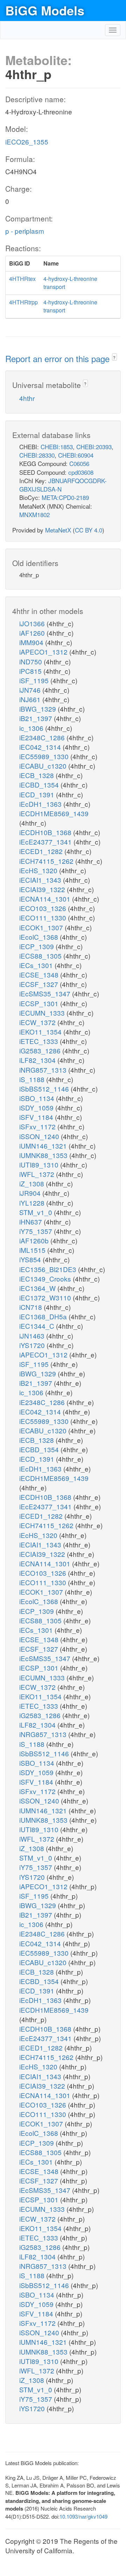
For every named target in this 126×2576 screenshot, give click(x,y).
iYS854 (31, 1259)
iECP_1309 (37, 946)
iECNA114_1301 (46, 899)
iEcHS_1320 (39, 870)
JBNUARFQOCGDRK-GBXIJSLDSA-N (63, 485)
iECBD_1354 (40, 785)
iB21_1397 (37, 718)
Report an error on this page (59, 358)
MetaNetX (58, 530)
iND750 (31, 661)
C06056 (79, 463)
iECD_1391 (38, 794)
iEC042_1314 (41, 747)
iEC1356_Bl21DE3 (49, 1269)
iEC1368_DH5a (44, 1316)
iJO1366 (33, 623)
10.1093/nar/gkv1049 (83, 2516)
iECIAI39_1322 (43, 889)
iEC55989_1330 (45, 756)
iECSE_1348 (40, 975)
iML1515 (33, 1250)
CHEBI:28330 (37, 455)
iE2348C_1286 (43, 737)
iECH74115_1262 (47, 861)
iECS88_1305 (41, 956)
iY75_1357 (37, 1231)
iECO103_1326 (44, 908)
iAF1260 (33, 633)
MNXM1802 (34, 514)
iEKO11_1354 (41, 1032)
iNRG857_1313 (44, 1070)
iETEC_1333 (40, 1041)
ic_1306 (32, 728)
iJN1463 (33, 1336)
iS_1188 (33, 1079)
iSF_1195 (35, 680)
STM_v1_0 (37, 1212)
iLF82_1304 (38, 1060)
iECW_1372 (38, 1022)
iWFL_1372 (38, 1174)
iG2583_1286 (41, 1050)
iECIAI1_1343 (41, 880)
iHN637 (31, 1222)
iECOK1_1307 (42, 927)
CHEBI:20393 (94, 447)
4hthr (27, 398)
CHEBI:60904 (76, 455)
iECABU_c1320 (44, 766)
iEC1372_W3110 (46, 1297)
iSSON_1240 (40, 1136)
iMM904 (32, 642)
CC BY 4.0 (89, 530)
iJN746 (31, 690)
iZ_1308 (33, 1183)
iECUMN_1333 (43, 1013)
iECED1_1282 (42, 851)
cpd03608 (81, 472)
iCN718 (31, 1307)
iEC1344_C (38, 1326)
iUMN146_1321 (44, 1146)
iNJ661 (31, 699)
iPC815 (31, 671)
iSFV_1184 (37, 1117)
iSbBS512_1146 (45, 1089)
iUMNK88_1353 (44, 1155)
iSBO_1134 (38, 1098)
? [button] (114, 357)
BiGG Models (45, 10)
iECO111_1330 (44, 918)
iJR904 (31, 1193)
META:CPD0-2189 (65, 497)
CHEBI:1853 (57, 447)
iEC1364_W (38, 1288)
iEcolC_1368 (40, 937)
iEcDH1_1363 (41, 804)
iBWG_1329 (38, 709)
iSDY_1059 (37, 1107)
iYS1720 (33, 1345)
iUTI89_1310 (40, 1165)
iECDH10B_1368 (46, 832)
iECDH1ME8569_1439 (54, 813)
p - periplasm (25, 231)
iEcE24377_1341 (46, 842)
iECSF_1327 (40, 984)
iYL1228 (33, 1203)
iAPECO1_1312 (44, 652)
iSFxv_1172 (38, 1126)
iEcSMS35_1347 (46, 993)
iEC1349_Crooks (46, 1279)
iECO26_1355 (27, 142)
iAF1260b (35, 1240)
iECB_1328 (37, 775)
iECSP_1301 (40, 1003)
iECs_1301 (37, 965)
